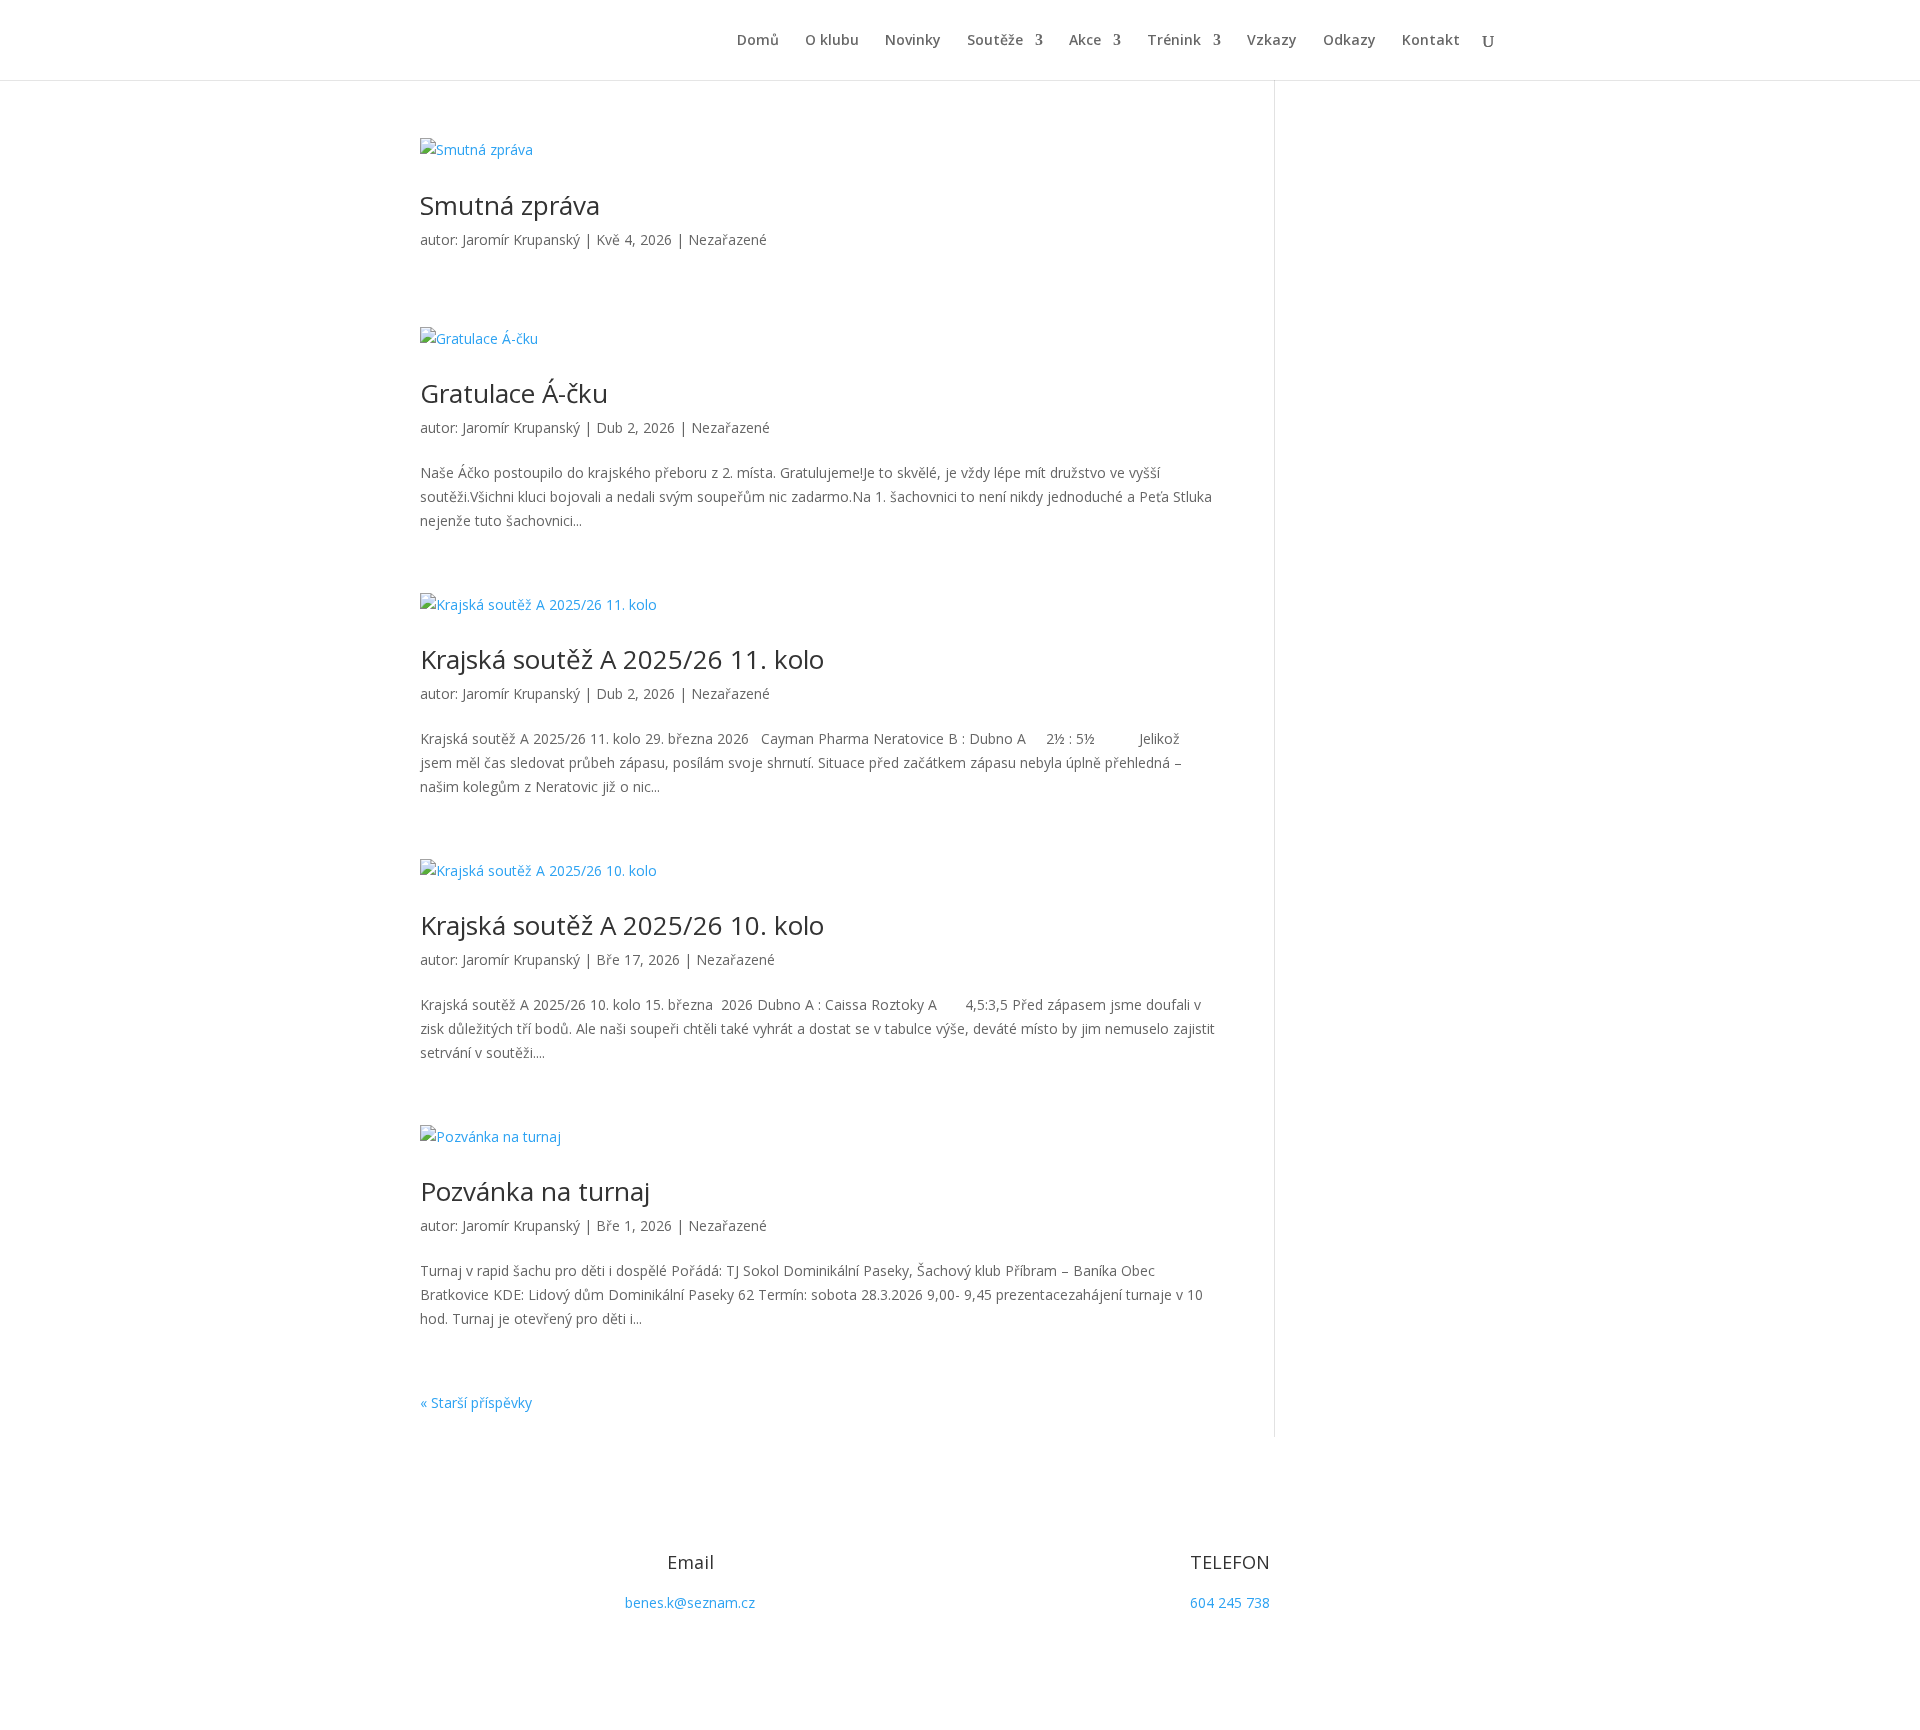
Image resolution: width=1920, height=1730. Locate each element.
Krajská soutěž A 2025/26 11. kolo (622, 659)
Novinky (913, 41)
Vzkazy (1272, 41)
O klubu (832, 41)
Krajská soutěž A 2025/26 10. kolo (622, 925)
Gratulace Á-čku (514, 393)
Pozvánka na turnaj (535, 1191)
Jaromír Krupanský (521, 239)
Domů (758, 41)
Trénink (1174, 41)
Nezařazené (727, 239)
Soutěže (995, 41)
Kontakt (1431, 41)
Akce (1085, 41)
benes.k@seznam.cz (690, 1602)
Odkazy (1349, 41)
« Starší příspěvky (476, 1402)
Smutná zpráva (510, 205)
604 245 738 (1230, 1602)
